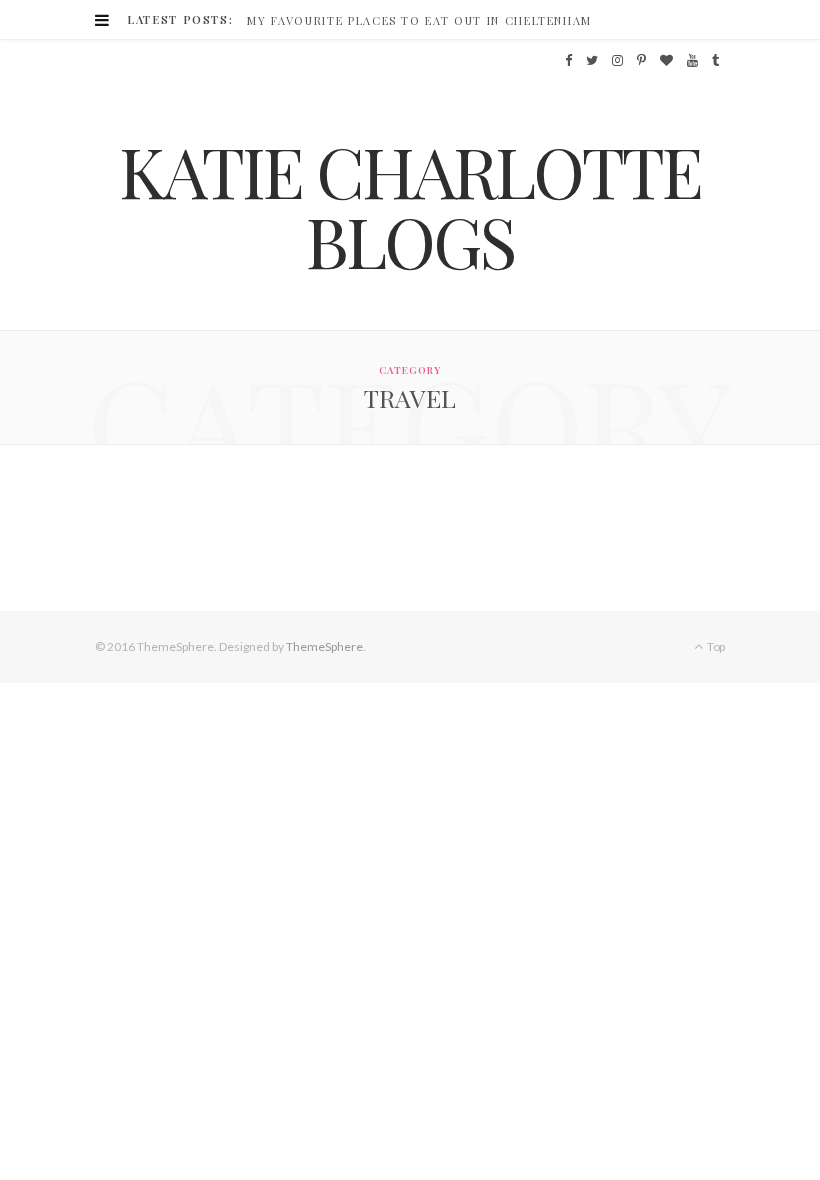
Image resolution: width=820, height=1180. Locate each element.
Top (715, 646)
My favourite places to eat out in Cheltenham (419, 21)
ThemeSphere (324, 646)
